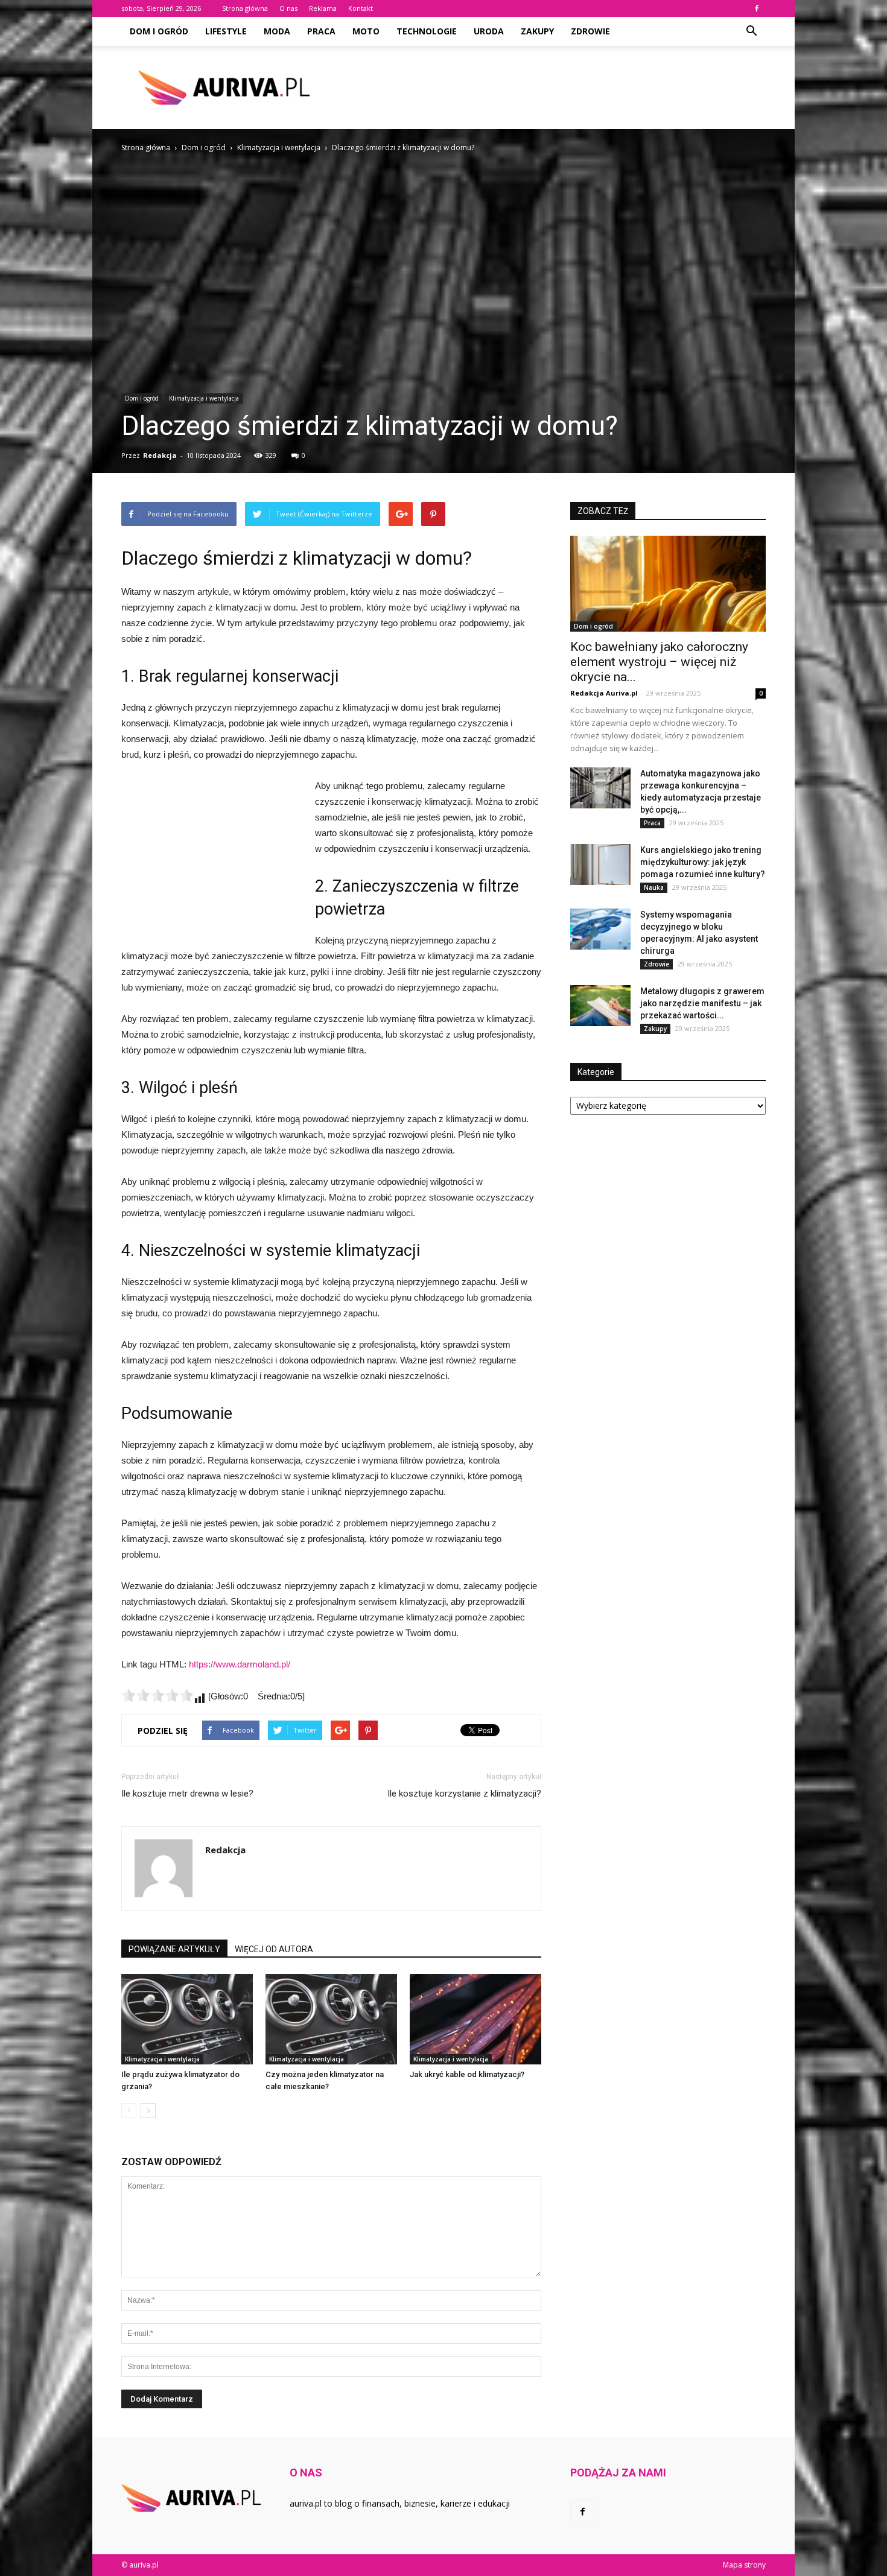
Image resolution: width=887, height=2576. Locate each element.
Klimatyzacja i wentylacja (204, 398)
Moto (366, 31)
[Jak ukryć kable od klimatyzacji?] (475, 2019)
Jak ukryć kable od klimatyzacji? (467, 2074)
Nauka (654, 887)
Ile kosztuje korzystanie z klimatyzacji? (464, 1794)
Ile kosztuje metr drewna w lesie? (187, 1794)
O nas (288, 8)
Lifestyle (226, 31)
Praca (321, 31)
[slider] (157, 1695)
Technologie (427, 31)
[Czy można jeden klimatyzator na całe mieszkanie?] (331, 2019)
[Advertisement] (546, 87)
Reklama (323, 8)
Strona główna (245, 8)
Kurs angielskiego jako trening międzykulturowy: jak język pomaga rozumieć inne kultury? (703, 862)
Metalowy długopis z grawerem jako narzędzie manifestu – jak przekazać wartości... (702, 1003)
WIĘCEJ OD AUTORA (274, 1949)
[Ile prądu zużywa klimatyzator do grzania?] (187, 2019)
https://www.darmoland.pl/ (240, 1664)
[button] (751, 31)
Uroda (489, 31)
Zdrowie (590, 31)
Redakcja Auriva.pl (604, 693)
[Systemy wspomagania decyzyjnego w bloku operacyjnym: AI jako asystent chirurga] (600, 929)
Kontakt (361, 8)
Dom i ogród (159, 31)
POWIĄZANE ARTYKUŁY (174, 1949)
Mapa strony (744, 2565)
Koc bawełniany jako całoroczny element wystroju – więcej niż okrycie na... (659, 662)
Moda (277, 31)
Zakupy (537, 31)
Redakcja (160, 455)
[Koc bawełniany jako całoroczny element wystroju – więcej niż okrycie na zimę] (668, 584)
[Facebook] (757, 8)
